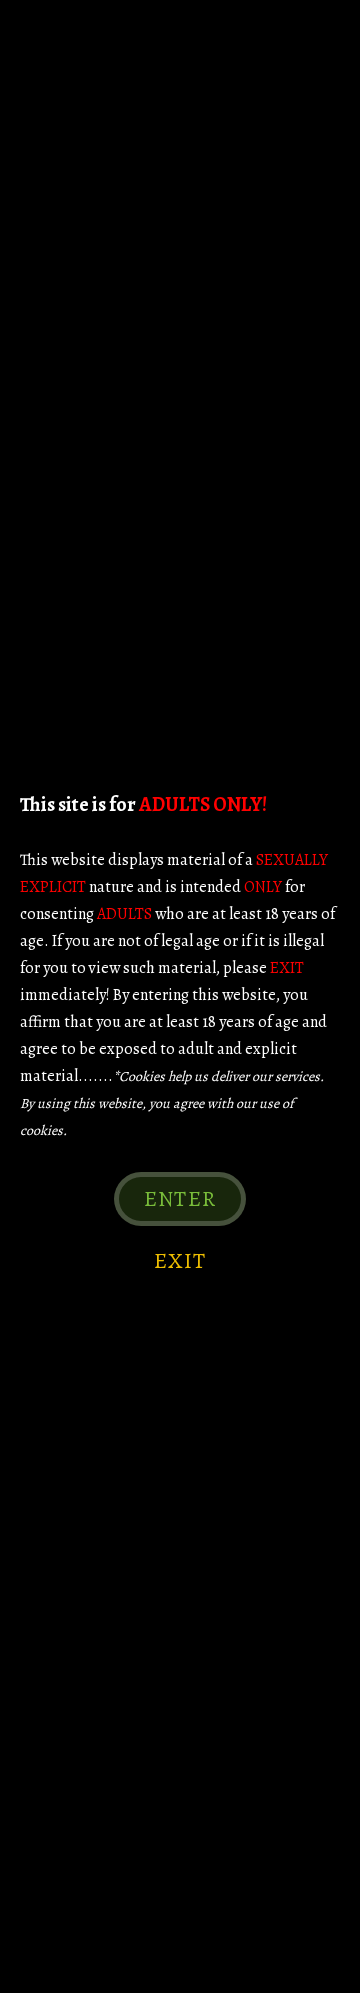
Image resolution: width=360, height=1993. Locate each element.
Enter (180, 1199)
